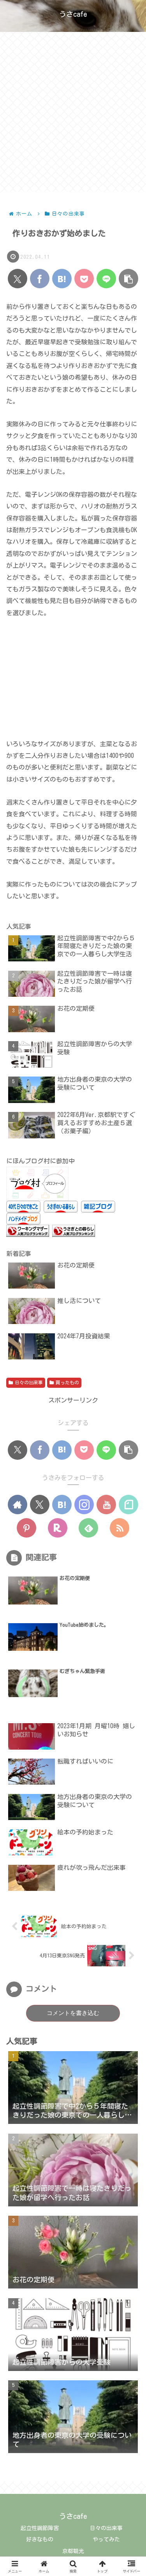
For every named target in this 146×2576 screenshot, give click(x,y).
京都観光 (73, 2551)
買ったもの (67, 1382)
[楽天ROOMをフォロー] (58, 1528)
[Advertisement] (73, 114)
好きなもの (40, 2539)
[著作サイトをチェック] (18, 1505)
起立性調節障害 (40, 2528)
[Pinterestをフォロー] (26, 1528)
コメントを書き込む (73, 2013)
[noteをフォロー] (128, 1505)
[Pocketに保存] (84, 279)
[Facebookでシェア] (40, 279)
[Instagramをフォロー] (84, 1505)
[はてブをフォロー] (62, 1505)
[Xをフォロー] (40, 1505)
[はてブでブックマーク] (62, 279)
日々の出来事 (29, 1382)
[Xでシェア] (18, 279)
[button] (128, 279)
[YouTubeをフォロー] (106, 1505)
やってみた (106, 2539)
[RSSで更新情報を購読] (120, 1528)
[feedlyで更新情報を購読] (88, 1528)
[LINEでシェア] (106, 279)
